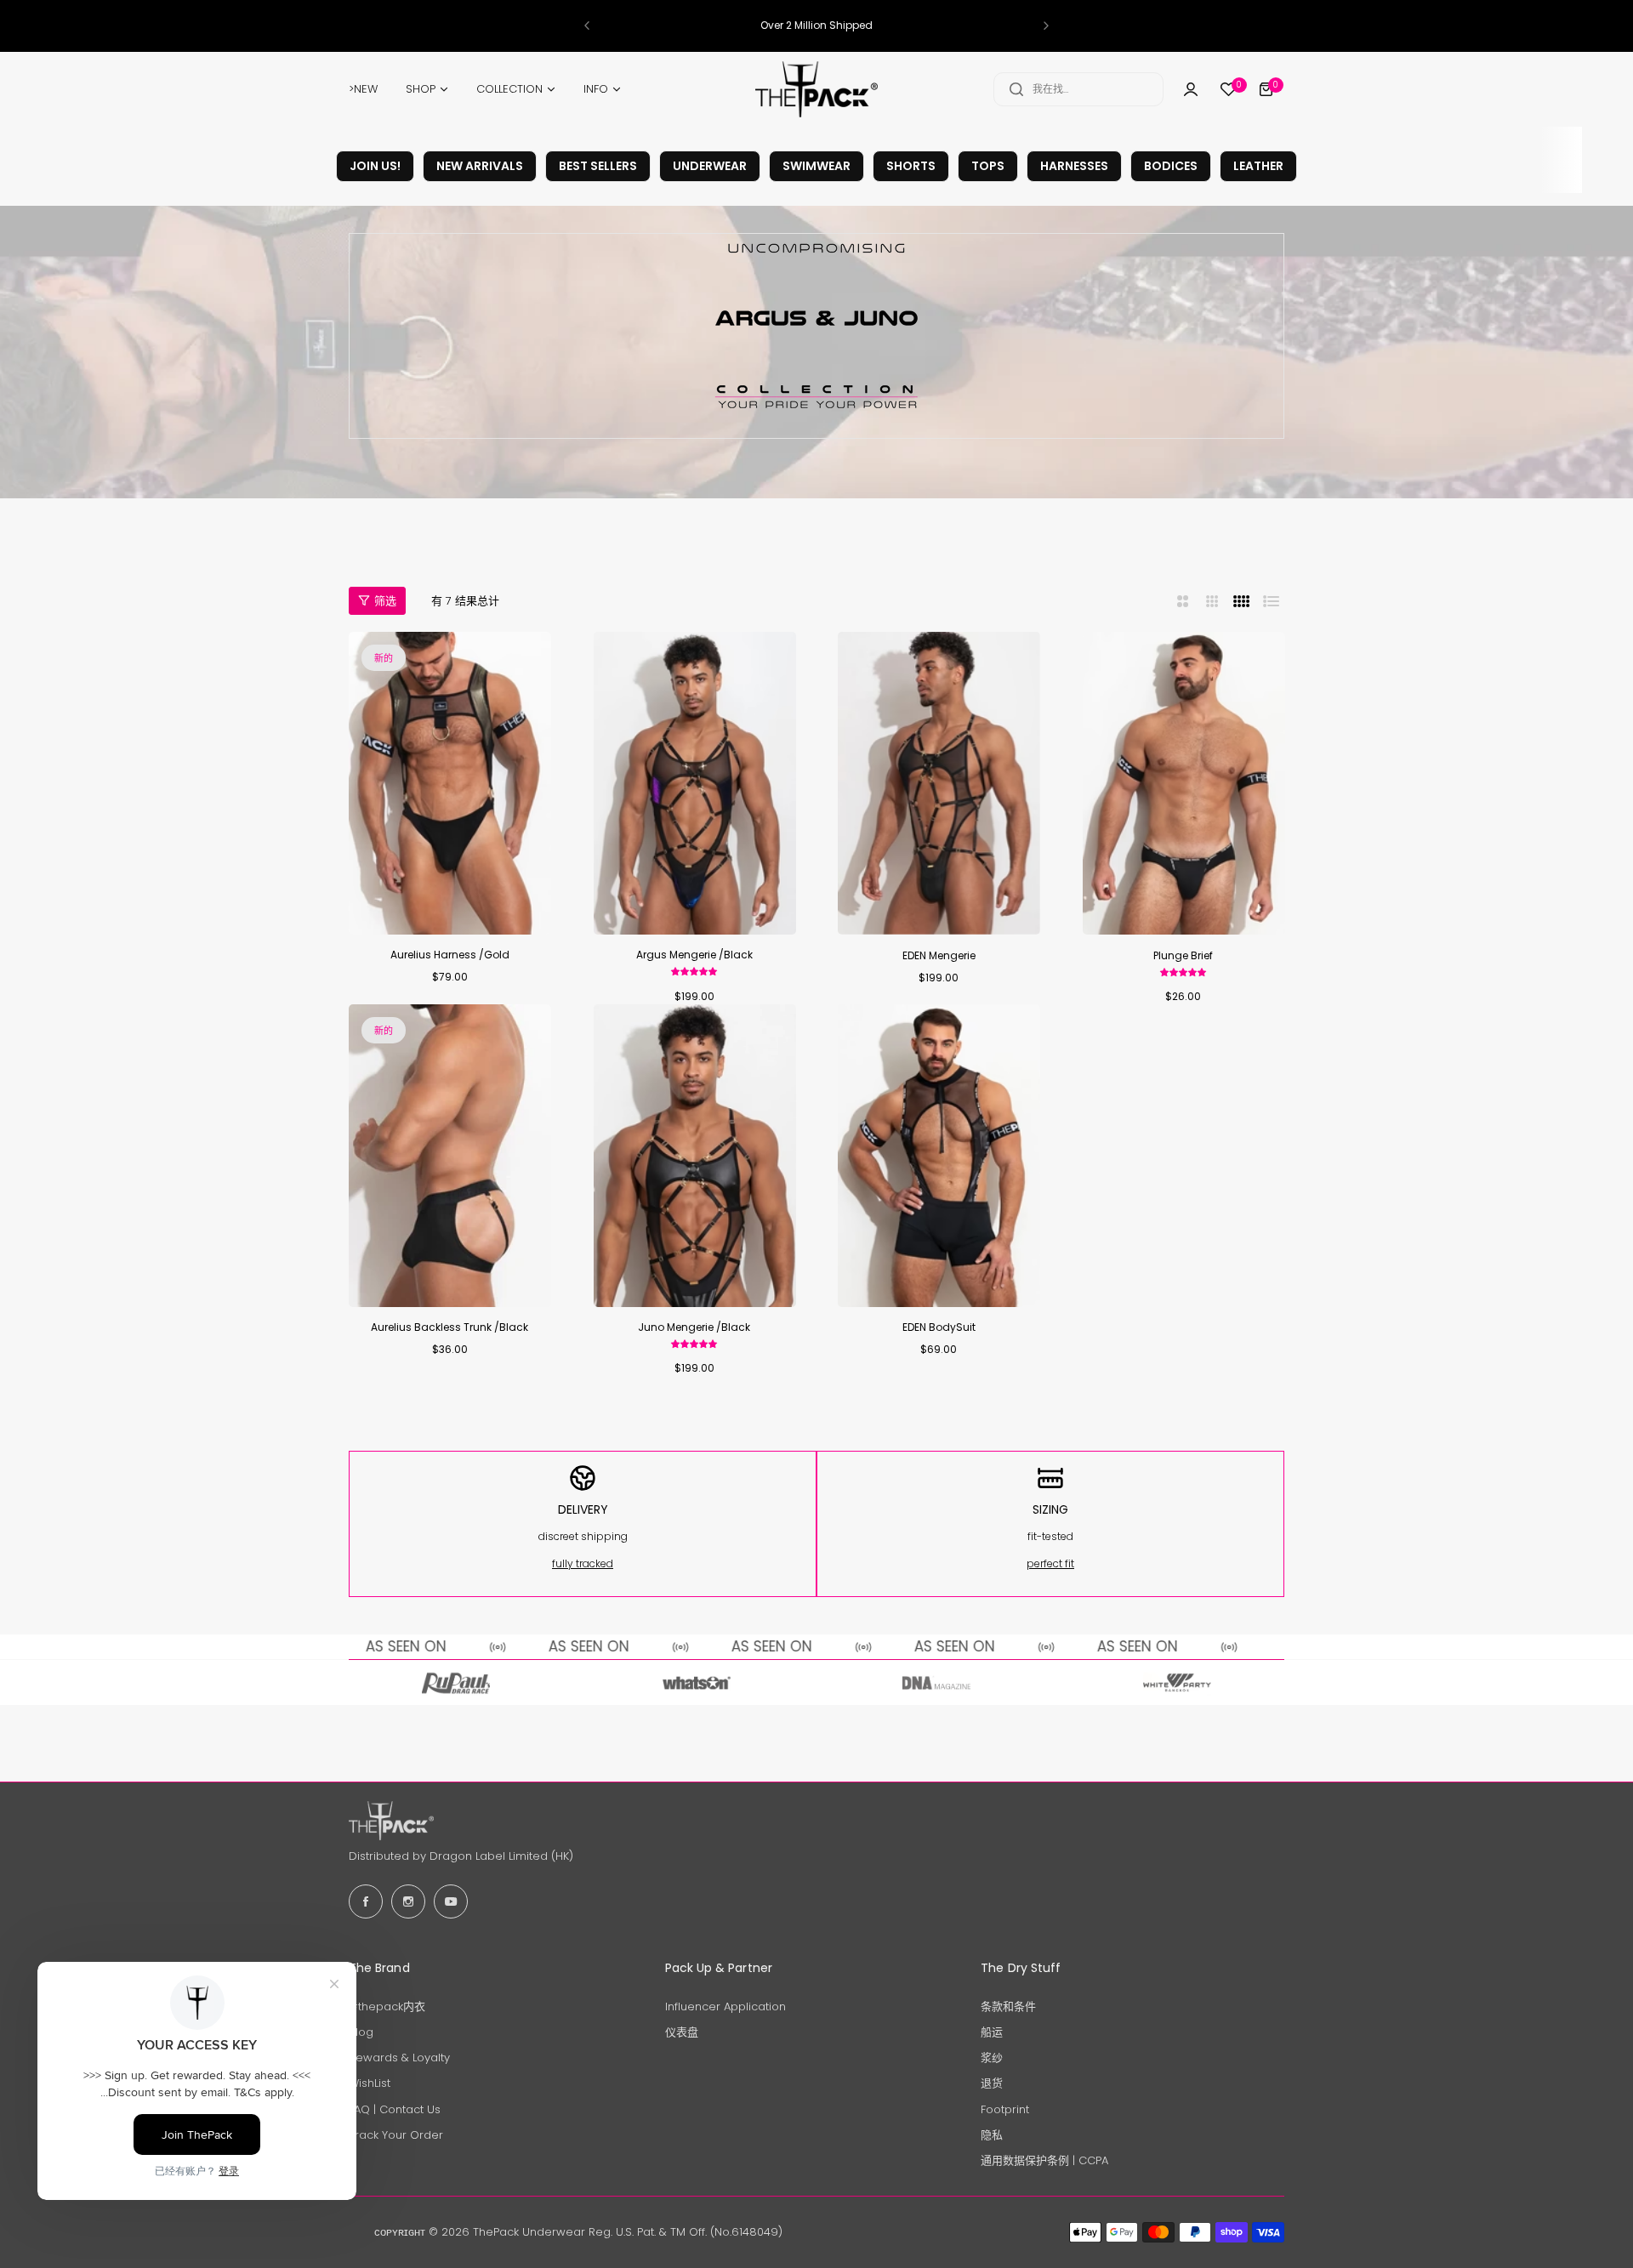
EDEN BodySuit (939, 1327)
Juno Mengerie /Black (694, 1327)
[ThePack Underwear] (816, 89)
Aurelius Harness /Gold (450, 955)
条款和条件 (1008, 2007)
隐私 (992, 2135)
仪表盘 (682, 2032)
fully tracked (583, 1563)
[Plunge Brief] (1184, 783)
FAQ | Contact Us (395, 2109)
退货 (992, 2083)
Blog (361, 2032)
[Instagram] (408, 1901)
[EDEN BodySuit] (939, 1156)
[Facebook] (366, 1901)
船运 (992, 2032)
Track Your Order (396, 2135)
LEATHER (1258, 166)
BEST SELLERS (598, 166)
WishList (370, 2083)
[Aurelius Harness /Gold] (450, 783)
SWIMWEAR (816, 166)
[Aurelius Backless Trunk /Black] (450, 1156)
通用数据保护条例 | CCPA (1044, 2160)
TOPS (988, 166)
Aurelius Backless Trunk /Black (450, 1327)
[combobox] (1078, 89)
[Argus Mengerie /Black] (695, 783)
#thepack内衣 (387, 2007)
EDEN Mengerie (939, 955)
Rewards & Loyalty (399, 2058)
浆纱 (992, 2058)
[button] (587, 26)
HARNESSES (1074, 166)
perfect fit (1050, 1563)
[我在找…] (1016, 89)
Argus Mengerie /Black (694, 955)
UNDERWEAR (710, 166)
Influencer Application (725, 2007)
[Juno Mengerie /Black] (695, 1156)
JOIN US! (375, 166)
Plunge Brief (1183, 955)
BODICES (1171, 166)
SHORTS (911, 166)
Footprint (1005, 2109)
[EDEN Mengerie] (939, 783)
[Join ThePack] (1191, 89)
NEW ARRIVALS (480, 166)
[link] (456, 1683)
